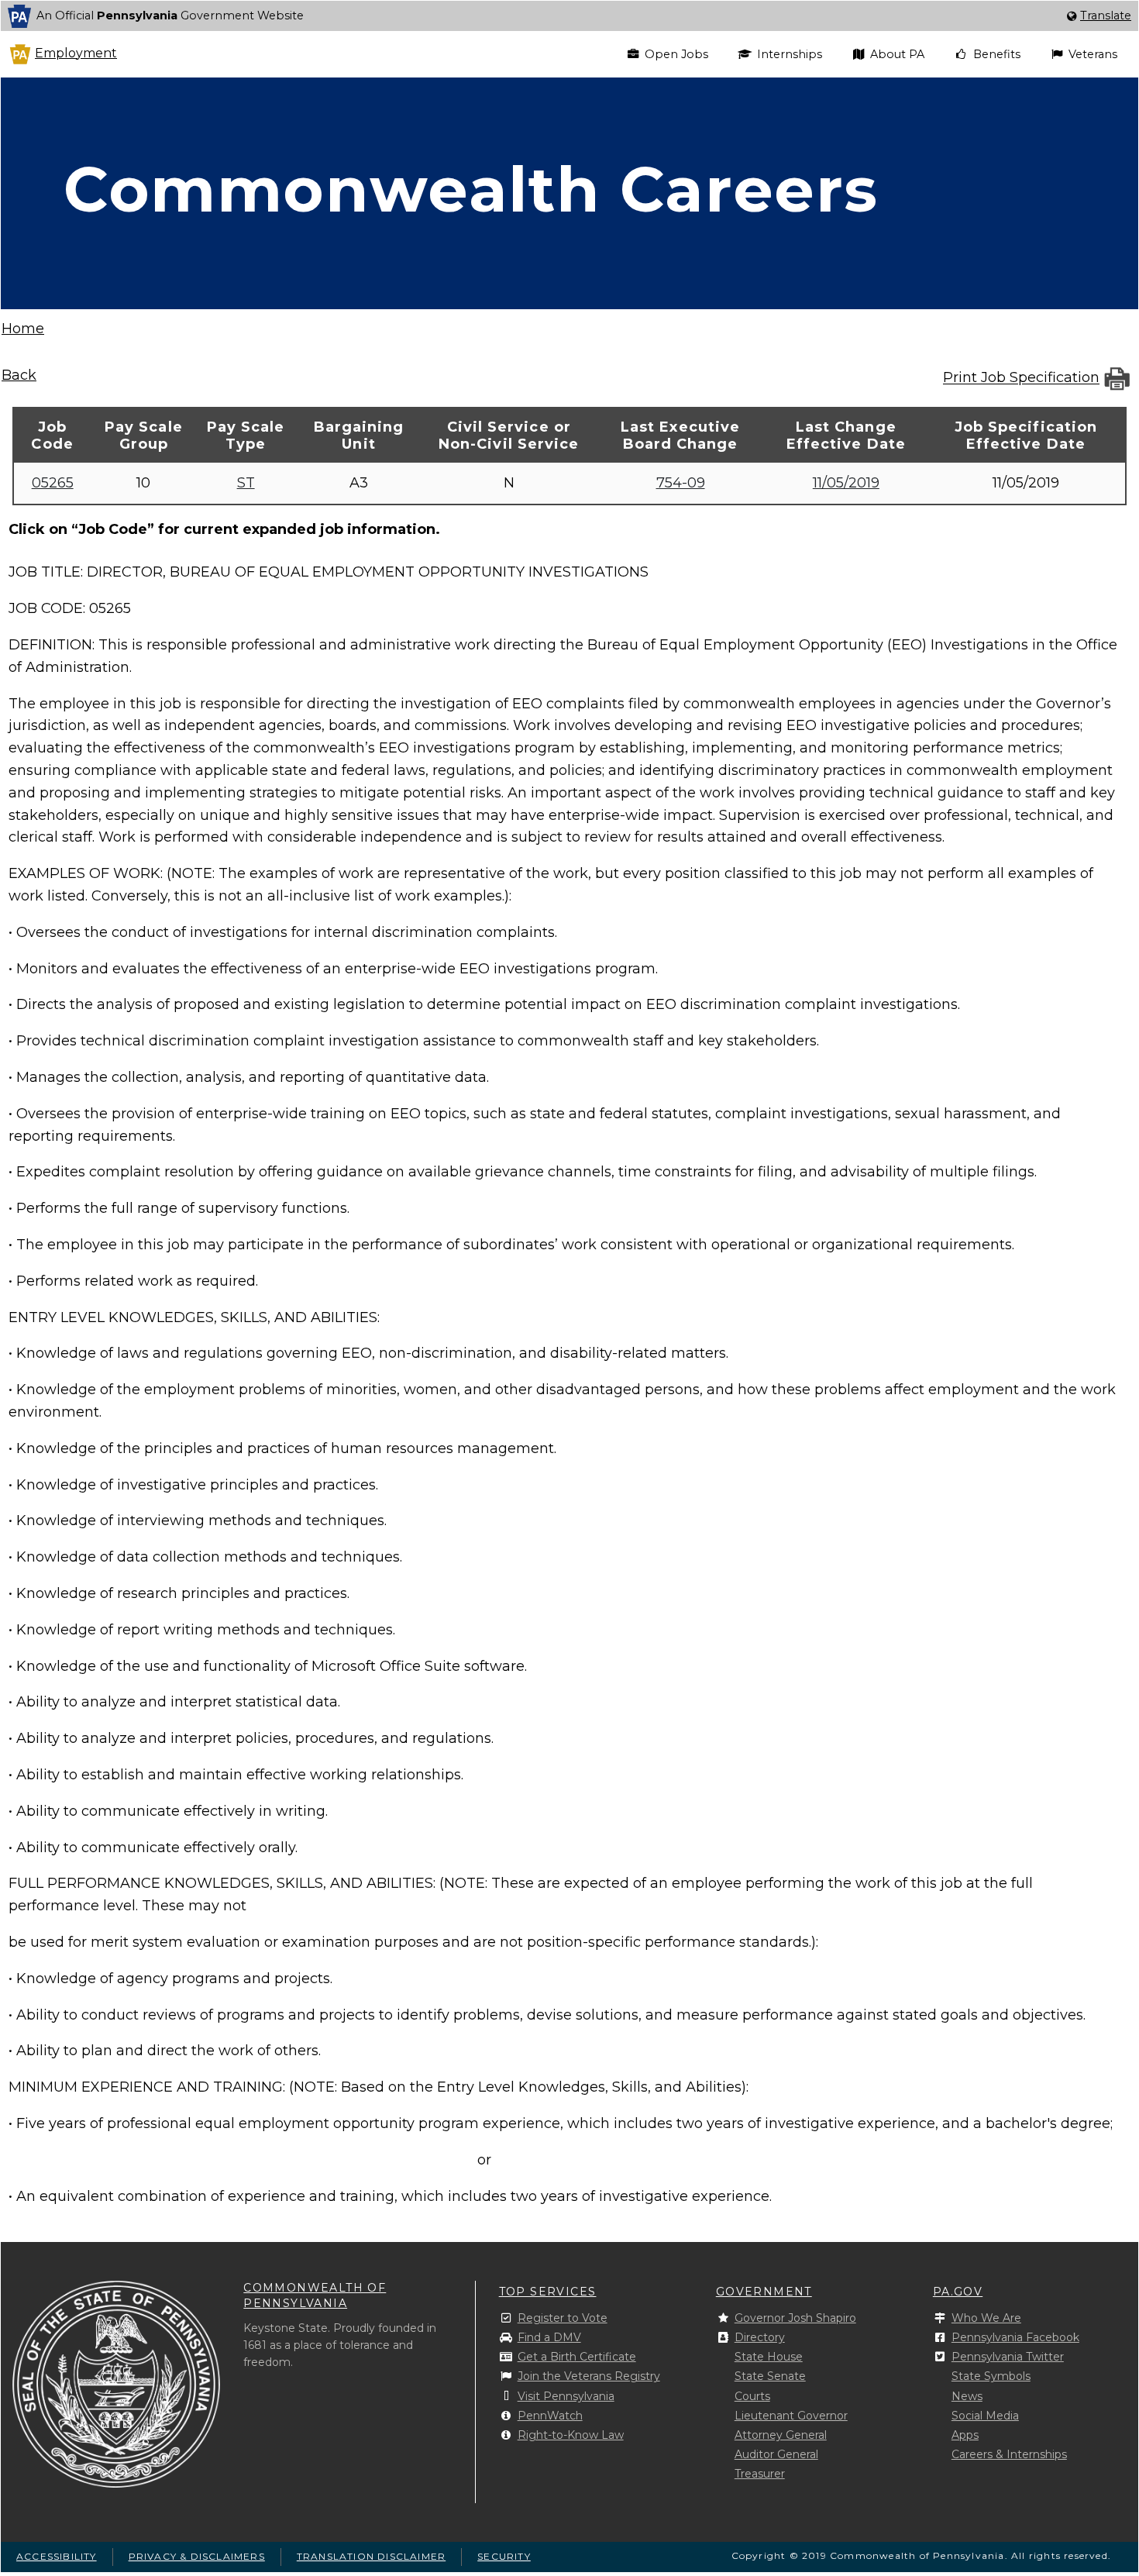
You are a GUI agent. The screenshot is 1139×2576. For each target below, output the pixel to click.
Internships (790, 54)
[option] (569, 16)
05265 (53, 483)
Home (23, 329)
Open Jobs (676, 54)
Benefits (997, 54)
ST (246, 483)
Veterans (1093, 54)
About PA (897, 54)
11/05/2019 (846, 483)
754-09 (681, 483)
